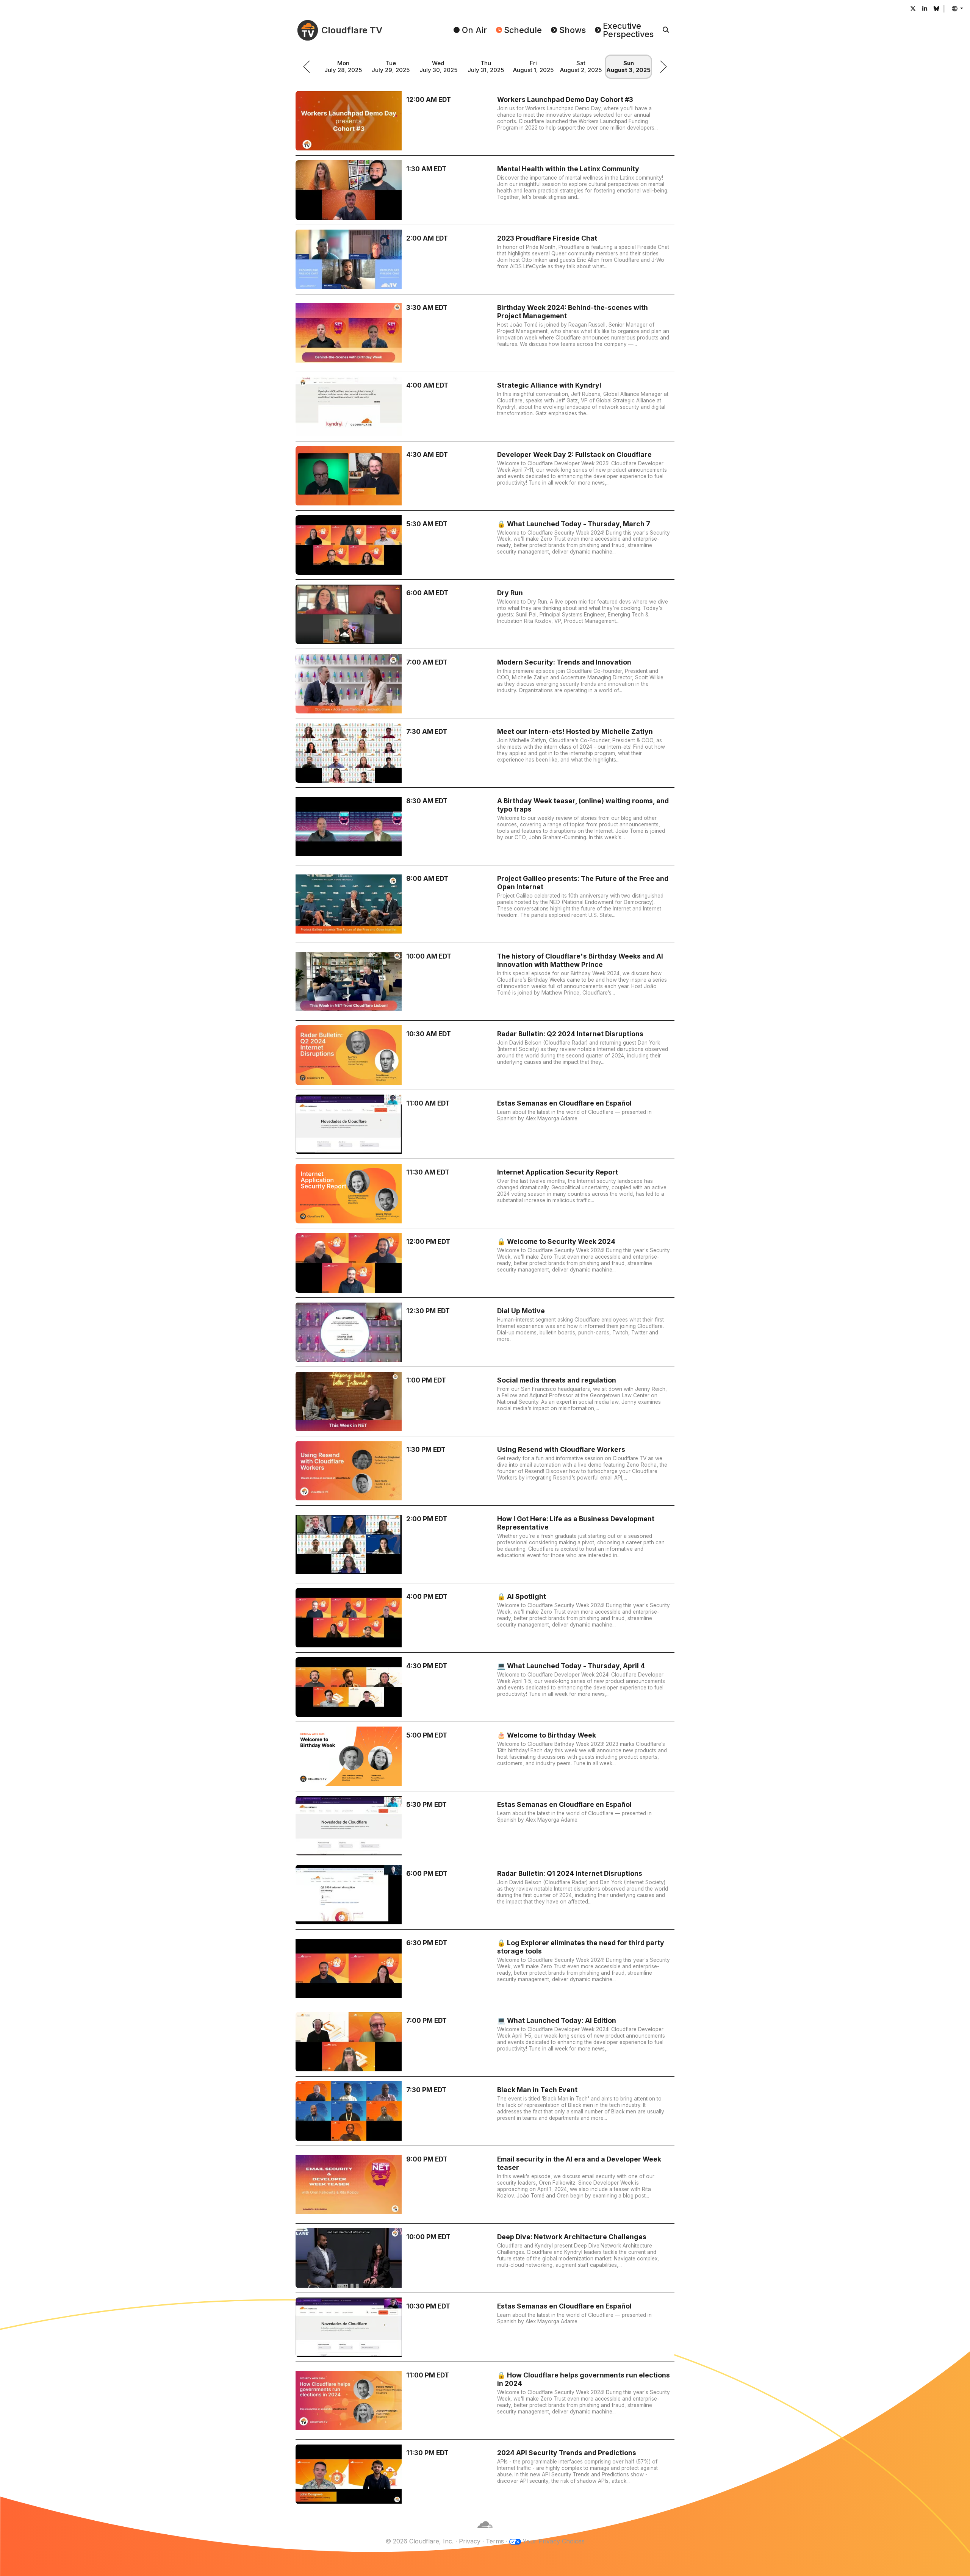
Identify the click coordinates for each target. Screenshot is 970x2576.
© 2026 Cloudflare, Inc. (419, 2541)
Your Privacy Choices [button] (554, 2541)
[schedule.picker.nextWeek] (663, 67)
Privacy (470, 2541)
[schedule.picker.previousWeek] (307, 67)
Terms (495, 2541)
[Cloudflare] (485, 2532)
